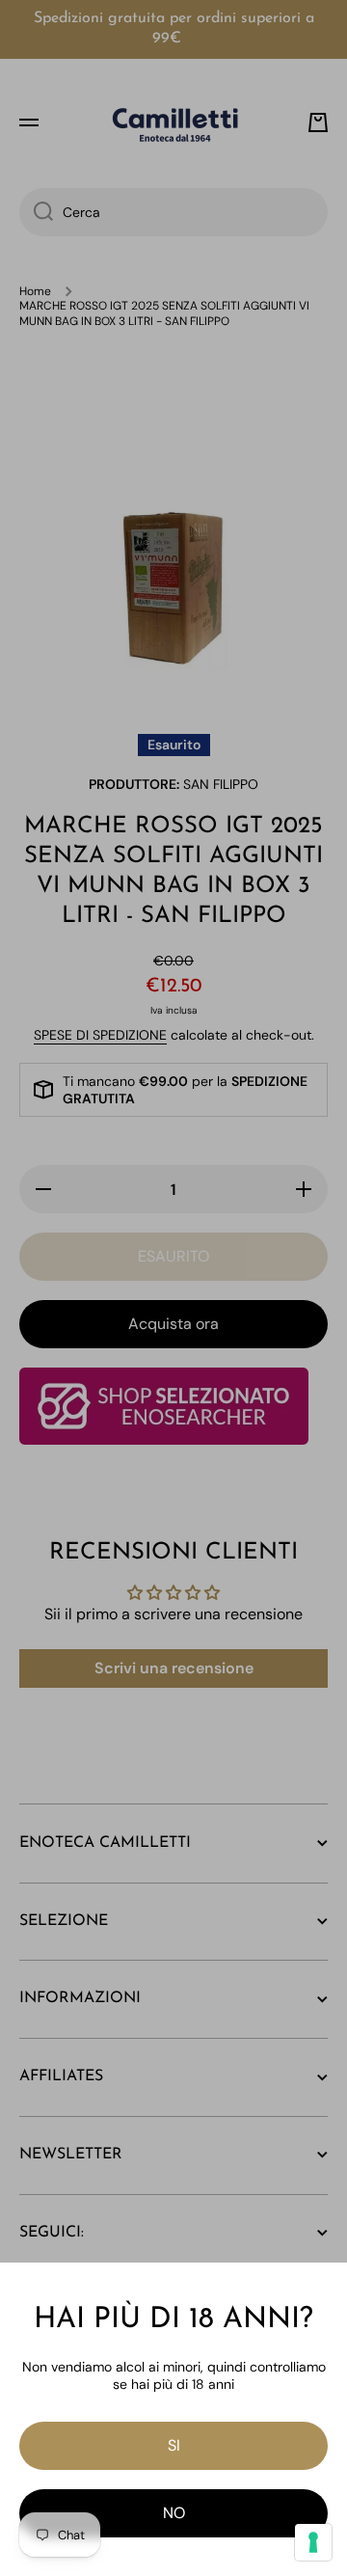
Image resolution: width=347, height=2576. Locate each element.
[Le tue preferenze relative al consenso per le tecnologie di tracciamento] (313, 2542)
